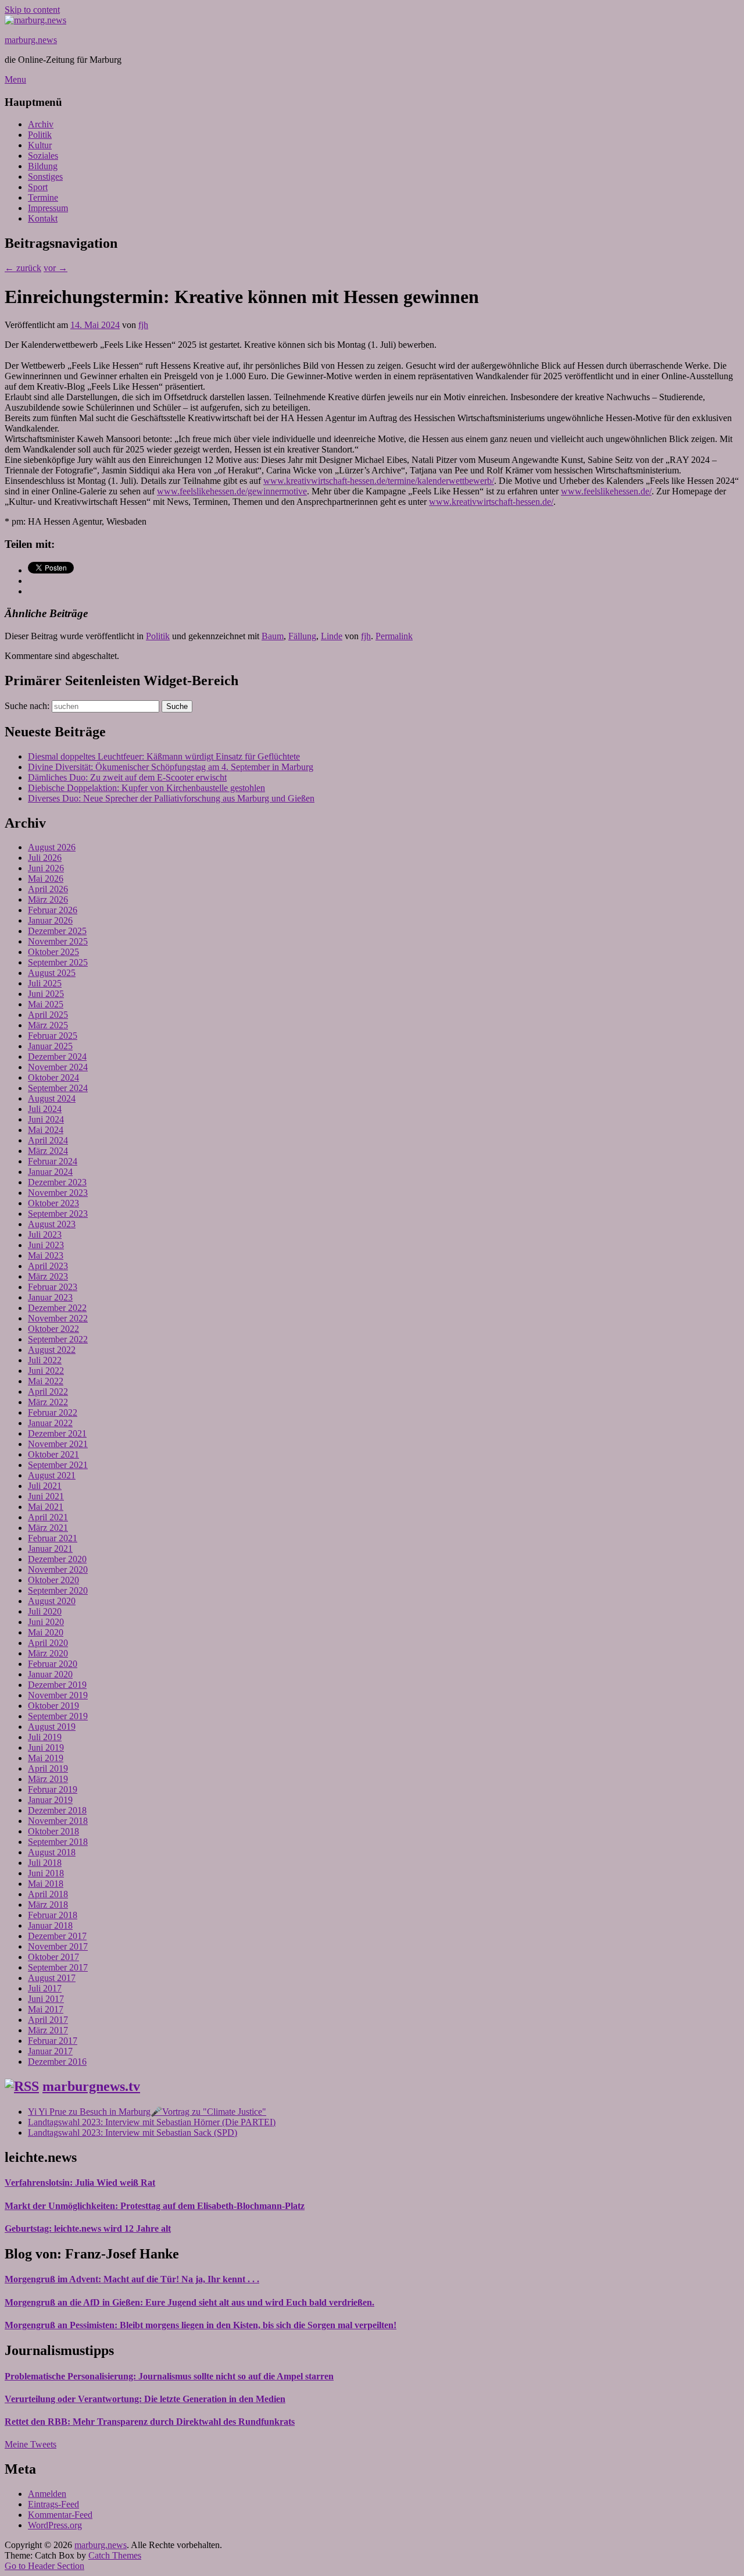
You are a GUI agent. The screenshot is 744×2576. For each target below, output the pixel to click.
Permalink (394, 636)
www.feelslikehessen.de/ (606, 491)
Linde (332, 636)
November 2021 (58, 1444)
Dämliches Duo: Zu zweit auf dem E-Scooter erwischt (127, 777)
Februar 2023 (53, 1287)
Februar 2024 (53, 1161)
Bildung (43, 166)
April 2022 (48, 1392)
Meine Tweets (31, 2444)
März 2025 (48, 1025)
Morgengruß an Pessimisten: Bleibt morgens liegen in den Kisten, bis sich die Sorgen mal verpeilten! (201, 2325)
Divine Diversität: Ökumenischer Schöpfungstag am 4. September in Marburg (171, 767)
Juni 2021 (46, 1496)
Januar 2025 (50, 1046)
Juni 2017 (46, 1999)
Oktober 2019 (53, 1706)
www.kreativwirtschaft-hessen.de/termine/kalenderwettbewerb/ (379, 481)
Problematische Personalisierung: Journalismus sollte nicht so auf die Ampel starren (169, 2376)
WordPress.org (55, 2525)
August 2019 (52, 1727)
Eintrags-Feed (53, 2504)
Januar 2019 (50, 1800)
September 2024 (58, 1088)
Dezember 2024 (57, 1057)
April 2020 (48, 1643)
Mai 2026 (46, 879)
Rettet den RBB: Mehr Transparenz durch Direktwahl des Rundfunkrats (150, 2422)
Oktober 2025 (53, 952)
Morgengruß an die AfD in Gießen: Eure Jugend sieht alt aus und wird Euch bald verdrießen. (189, 2302)
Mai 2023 (46, 1255)
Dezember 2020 (57, 1559)
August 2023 (52, 1224)
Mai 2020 (46, 1632)
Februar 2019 (53, 1789)
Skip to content (32, 10)
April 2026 (48, 889)
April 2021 (48, 1517)
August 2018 (52, 1852)
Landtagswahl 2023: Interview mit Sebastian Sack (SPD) (133, 2133)
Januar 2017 (50, 2051)
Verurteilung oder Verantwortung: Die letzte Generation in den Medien (145, 2399)
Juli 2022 (45, 1360)
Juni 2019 (46, 1747)
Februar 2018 (53, 1915)
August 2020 (52, 1601)
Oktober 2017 (53, 1957)
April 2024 (48, 1140)
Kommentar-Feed (60, 2515)
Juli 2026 (45, 858)
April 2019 (48, 1768)
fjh (143, 325)
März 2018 (48, 1905)
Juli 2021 (45, 1486)
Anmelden (47, 2494)
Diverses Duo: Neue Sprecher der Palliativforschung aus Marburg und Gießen (171, 798)
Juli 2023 (45, 1234)
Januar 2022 (50, 1423)
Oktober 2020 (53, 1580)
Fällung (302, 636)
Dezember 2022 (57, 1308)
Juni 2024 (46, 1119)
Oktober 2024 (53, 1077)
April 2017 (48, 2020)
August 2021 (52, 1475)
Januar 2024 (50, 1172)
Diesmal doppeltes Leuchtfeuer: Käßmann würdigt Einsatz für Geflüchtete (164, 756)
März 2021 (48, 1528)
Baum (273, 636)
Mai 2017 (46, 2009)
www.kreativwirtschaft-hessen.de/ (491, 502)
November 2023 (58, 1193)
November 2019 (58, 1695)
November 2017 (58, 1946)
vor (56, 268)
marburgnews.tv (91, 2086)
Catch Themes (115, 2555)
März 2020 (48, 1653)
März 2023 (48, 1276)
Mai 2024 (46, 1130)
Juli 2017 (45, 1988)
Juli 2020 (45, 1611)
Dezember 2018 (57, 1810)
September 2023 (58, 1214)
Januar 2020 (50, 1674)
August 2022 (52, 1350)
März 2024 (48, 1151)
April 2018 (48, 1894)
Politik (40, 135)
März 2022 (48, 1402)
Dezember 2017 (57, 1936)
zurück (23, 268)
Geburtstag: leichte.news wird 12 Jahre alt (88, 2228)
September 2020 (58, 1590)
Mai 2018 (46, 1884)
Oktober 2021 (53, 1454)
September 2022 (58, 1339)
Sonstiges (45, 177)
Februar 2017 (53, 2041)
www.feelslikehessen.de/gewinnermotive (232, 491)
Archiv (41, 124)
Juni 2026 (46, 868)
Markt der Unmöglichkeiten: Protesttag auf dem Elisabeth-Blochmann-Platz (155, 2206)
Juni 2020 (46, 1622)
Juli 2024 (45, 1109)
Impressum (48, 208)
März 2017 (48, 2030)
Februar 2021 (53, 1538)
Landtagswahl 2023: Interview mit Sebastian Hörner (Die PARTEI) (152, 2122)
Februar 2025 (53, 1036)
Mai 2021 (46, 1507)
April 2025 (48, 1015)
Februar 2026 (53, 910)
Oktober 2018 (53, 1831)
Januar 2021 (50, 1549)
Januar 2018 (50, 1925)
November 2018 (58, 1821)
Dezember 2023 (57, 1182)
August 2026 (52, 847)
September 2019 (58, 1716)
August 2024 (52, 1098)
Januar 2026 (50, 920)
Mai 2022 (46, 1381)
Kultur (40, 145)
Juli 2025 (45, 983)
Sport (38, 187)
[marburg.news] (35, 20)
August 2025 (52, 973)
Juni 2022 (46, 1371)
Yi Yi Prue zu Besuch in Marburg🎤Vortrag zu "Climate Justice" (147, 2112)
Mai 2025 (46, 1004)
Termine (43, 197)
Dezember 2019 (57, 1685)
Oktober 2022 (53, 1329)
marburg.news (31, 40)
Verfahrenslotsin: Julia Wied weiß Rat (80, 2183)
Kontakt (43, 218)
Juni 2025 (46, 994)
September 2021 (58, 1465)
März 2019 (48, 1779)
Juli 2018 (45, 1863)
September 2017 (58, 1967)
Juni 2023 (46, 1245)
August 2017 (52, 1978)
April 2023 (48, 1266)
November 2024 (58, 1067)
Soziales (43, 156)
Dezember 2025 (57, 931)
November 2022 (58, 1318)
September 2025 (58, 962)
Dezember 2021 (57, 1433)
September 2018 (58, 1842)
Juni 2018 (46, 1873)
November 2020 (58, 1570)
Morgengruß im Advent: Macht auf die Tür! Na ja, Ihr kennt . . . (132, 2279)
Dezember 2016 (57, 2062)
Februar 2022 (53, 1412)
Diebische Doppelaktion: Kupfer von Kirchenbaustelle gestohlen (146, 788)
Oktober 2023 (53, 1203)
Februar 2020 (53, 1664)
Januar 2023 (50, 1297)
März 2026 (48, 899)
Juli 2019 (45, 1737)
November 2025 (58, 941)
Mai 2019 (46, 1758)
